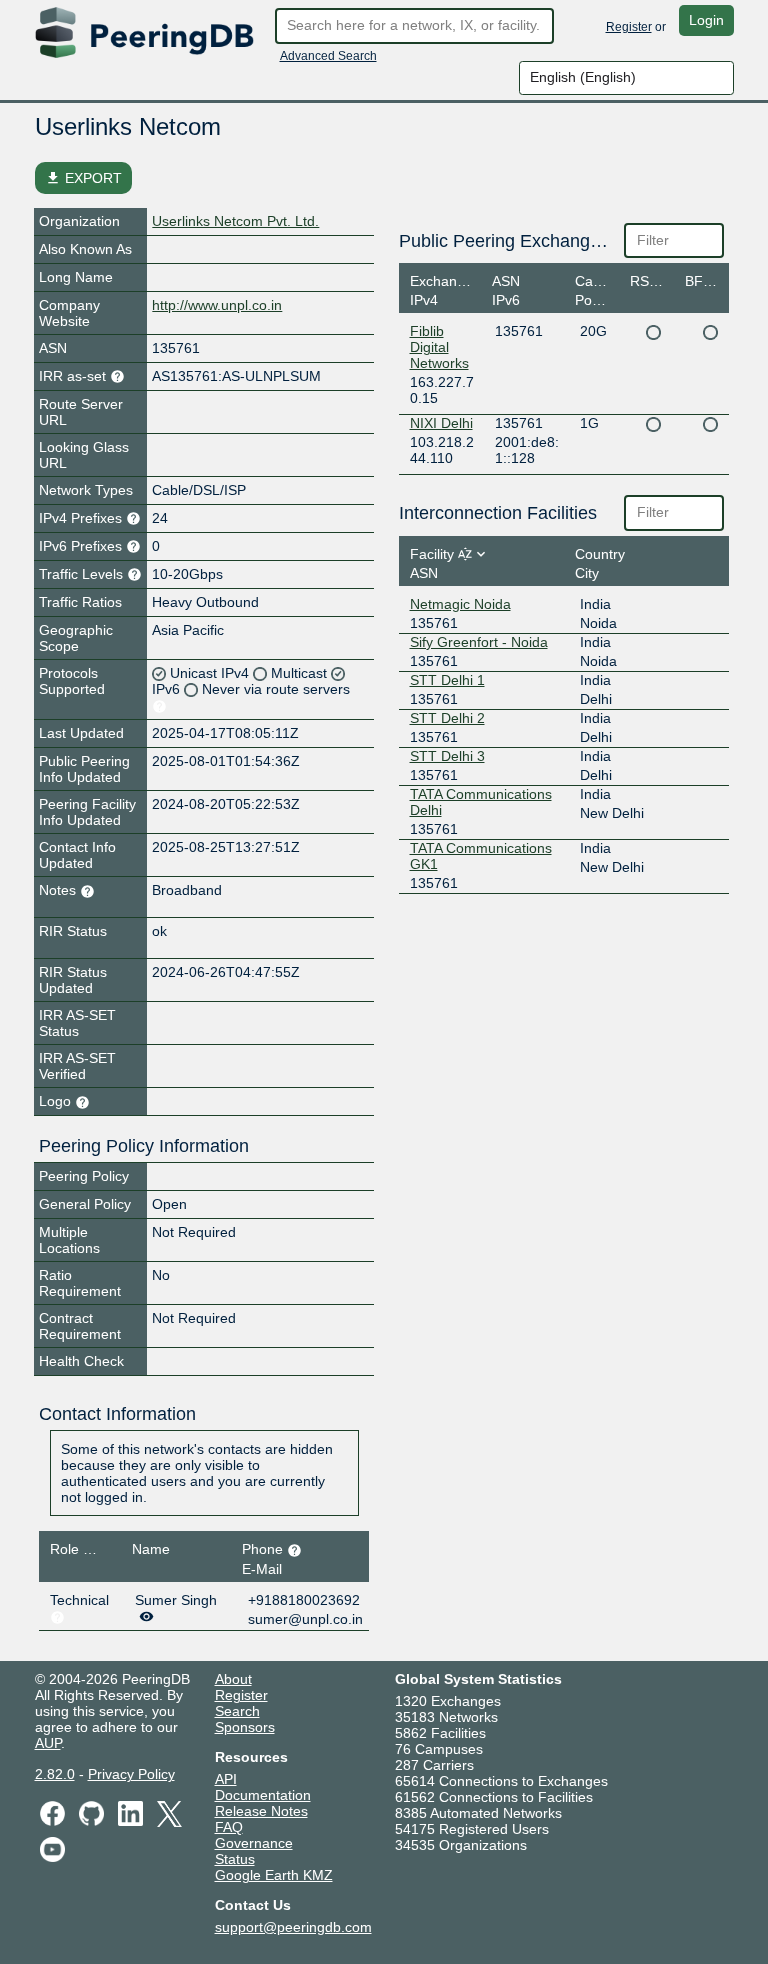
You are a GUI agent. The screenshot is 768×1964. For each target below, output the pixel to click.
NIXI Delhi (441, 423)
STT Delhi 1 (447, 680)
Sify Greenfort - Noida (479, 642)
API (226, 1779)
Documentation (263, 1795)
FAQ (229, 1827)
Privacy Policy (131, 1774)
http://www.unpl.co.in (217, 305)
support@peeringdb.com (293, 1927)
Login (706, 20)
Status (235, 1859)
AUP (48, 1743)
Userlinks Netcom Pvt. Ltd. (235, 221)
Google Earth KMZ (274, 1875)
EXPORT (83, 178)
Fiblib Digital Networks (439, 347)
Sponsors (245, 1727)
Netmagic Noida (460, 604)
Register (629, 27)
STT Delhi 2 (447, 718)
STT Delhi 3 (447, 756)
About (233, 1679)
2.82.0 (55, 1774)
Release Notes (261, 1811)
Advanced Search (328, 56)
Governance (254, 1843)
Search (237, 1711)
